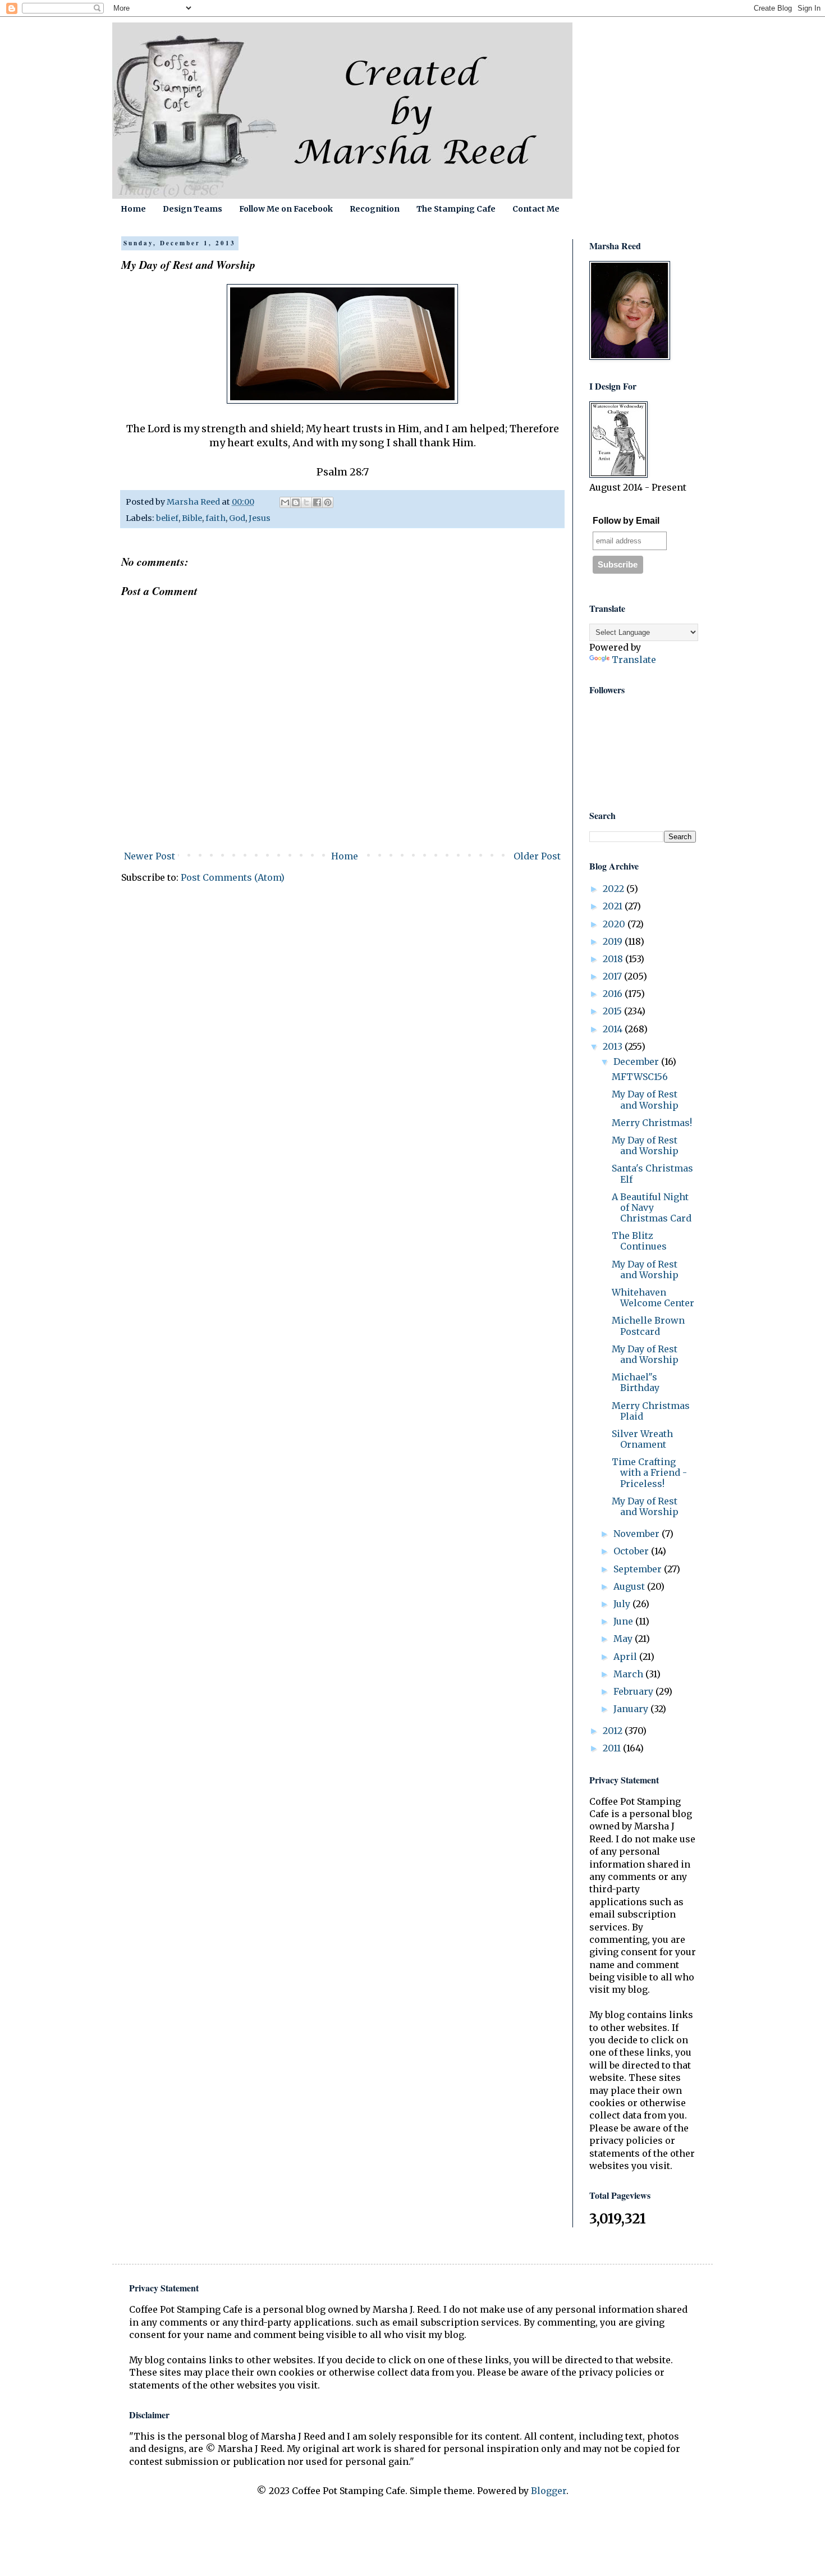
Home (133, 209)
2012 (614, 1731)
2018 (614, 959)
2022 (615, 889)
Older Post (537, 856)
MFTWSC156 (640, 1077)
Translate (634, 660)
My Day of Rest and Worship (645, 1099)
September (639, 1569)
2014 (614, 1029)
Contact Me (536, 209)
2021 (614, 906)
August (630, 1586)
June (624, 1621)
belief (167, 518)
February (634, 1691)
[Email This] (285, 502)
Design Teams (192, 209)
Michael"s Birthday (636, 1382)
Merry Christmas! (652, 1123)
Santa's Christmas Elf (652, 1173)
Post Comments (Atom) (233, 877)
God (237, 518)
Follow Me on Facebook (286, 209)
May (624, 1639)
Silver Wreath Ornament (642, 1439)
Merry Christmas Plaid (651, 1411)
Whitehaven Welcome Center (653, 1298)
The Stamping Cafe (456, 209)
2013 (614, 1046)
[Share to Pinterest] (328, 502)
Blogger (549, 2491)
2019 (614, 941)
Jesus (260, 518)
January (632, 1709)
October (632, 1551)
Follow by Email (626, 521)
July (623, 1604)
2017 (613, 976)
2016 (614, 994)
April (626, 1657)
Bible (192, 518)
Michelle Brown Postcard (648, 1326)
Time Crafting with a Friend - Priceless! (649, 1472)
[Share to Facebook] (317, 502)
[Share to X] (306, 502)
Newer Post (150, 856)
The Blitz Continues (639, 1241)
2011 (613, 1748)
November (638, 1534)
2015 (613, 1011)
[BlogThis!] (296, 502)
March (629, 1674)
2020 (615, 924)
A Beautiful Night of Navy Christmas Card (652, 1207)
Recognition (375, 209)
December (637, 1061)
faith (216, 518)
